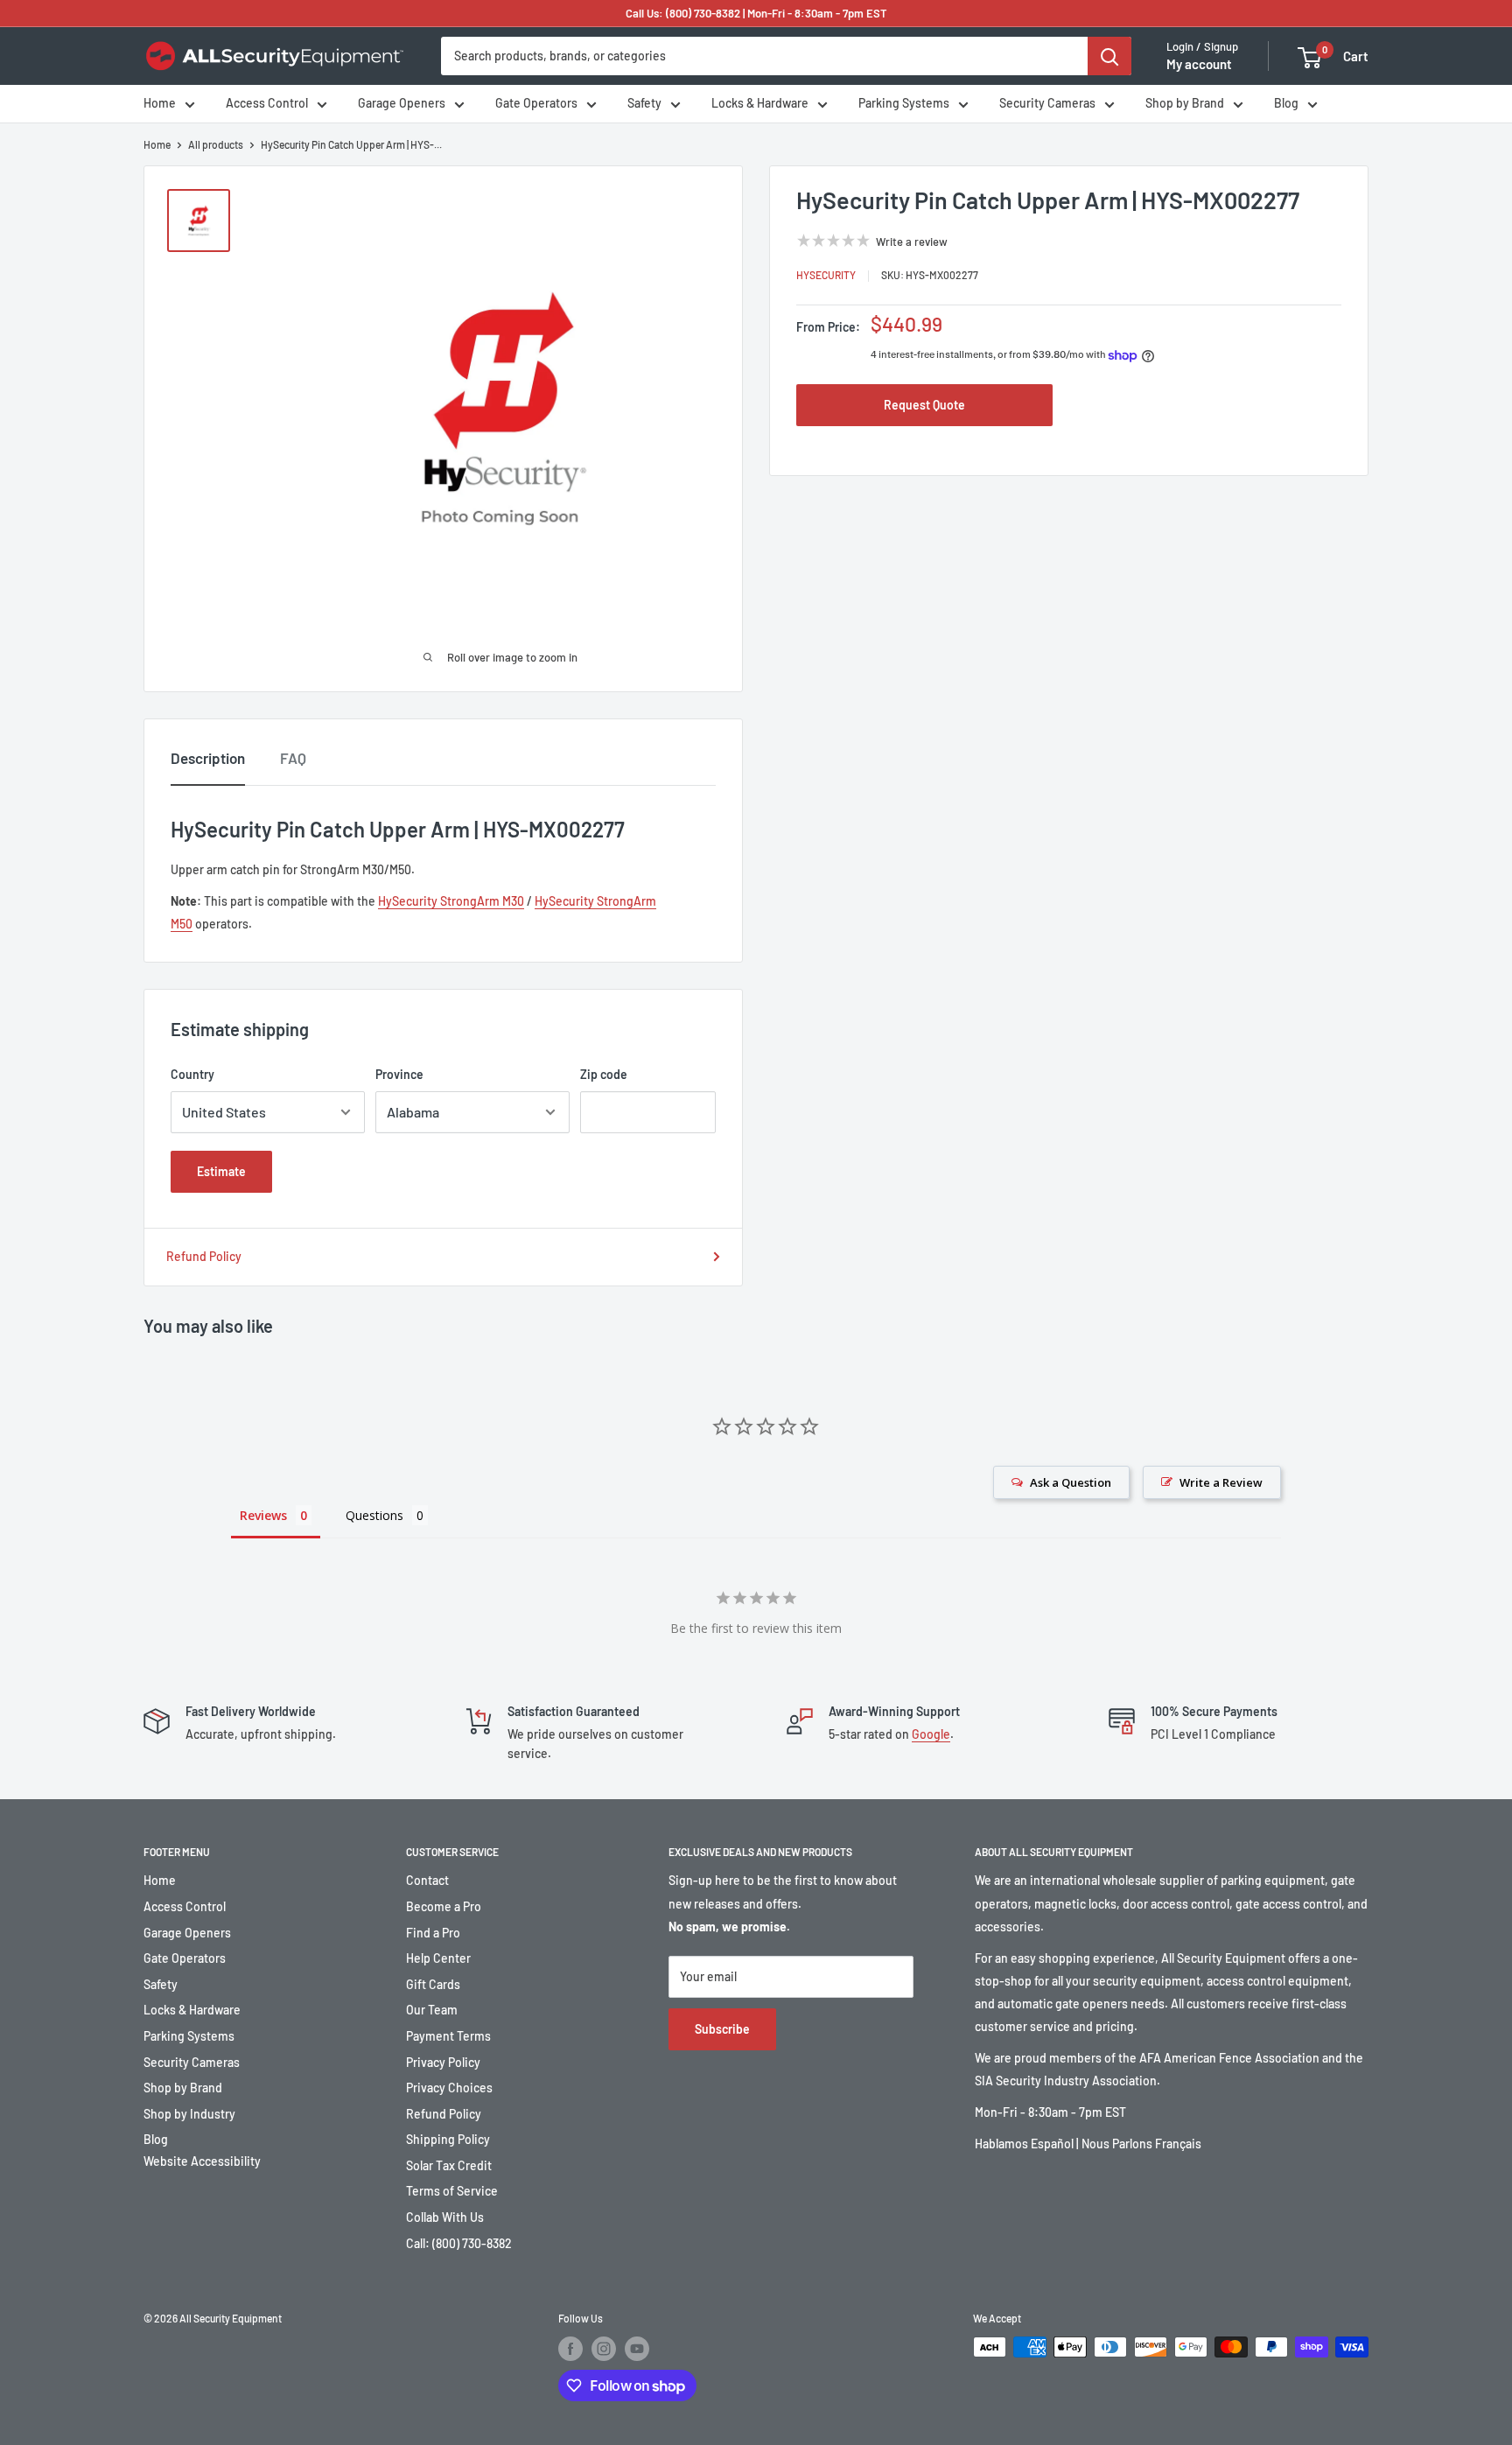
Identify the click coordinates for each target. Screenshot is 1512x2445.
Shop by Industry (189, 2114)
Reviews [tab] (263, 1515)
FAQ (293, 758)
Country (192, 1074)
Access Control (267, 104)
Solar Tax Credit (449, 2165)
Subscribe (722, 2029)
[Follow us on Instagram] (604, 2349)
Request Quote (924, 405)
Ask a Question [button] (1071, 1482)
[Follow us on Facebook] (570, 2349)
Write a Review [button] (1221, 1482)
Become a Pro (444, 1906)
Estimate (221, 1171)
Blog (1286, 104)
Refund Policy (204, 1256)
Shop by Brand (1185, 104)
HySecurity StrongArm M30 (451, 901)
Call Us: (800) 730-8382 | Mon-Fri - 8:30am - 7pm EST (756, 13)
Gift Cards (433, 1984)
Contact (427, 1880)
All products (216, 144)
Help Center (438, 1958)
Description (208, 758)
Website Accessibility (202, 2161)
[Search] (1109, 56)
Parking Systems (904, 104)
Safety (644, 104)
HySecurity (826, 275)
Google (931, 1734)
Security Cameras (1047, 104)
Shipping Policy (448, 2139)
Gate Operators (536, 104)
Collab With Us (445, 2217)
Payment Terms (448, 2036)
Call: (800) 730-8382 (459, 2243)
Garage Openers (402, 104)
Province (399, 1074)
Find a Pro (433, 1933)
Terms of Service (452, 2191)
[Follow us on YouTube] (637, 2349)
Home (160, 104)
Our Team (432, 2010)
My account (1199, 65)
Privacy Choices (449, 2088)
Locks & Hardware (760, 104)
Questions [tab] (374, 1515)
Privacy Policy (443, 2062)
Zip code (604, 1074)
